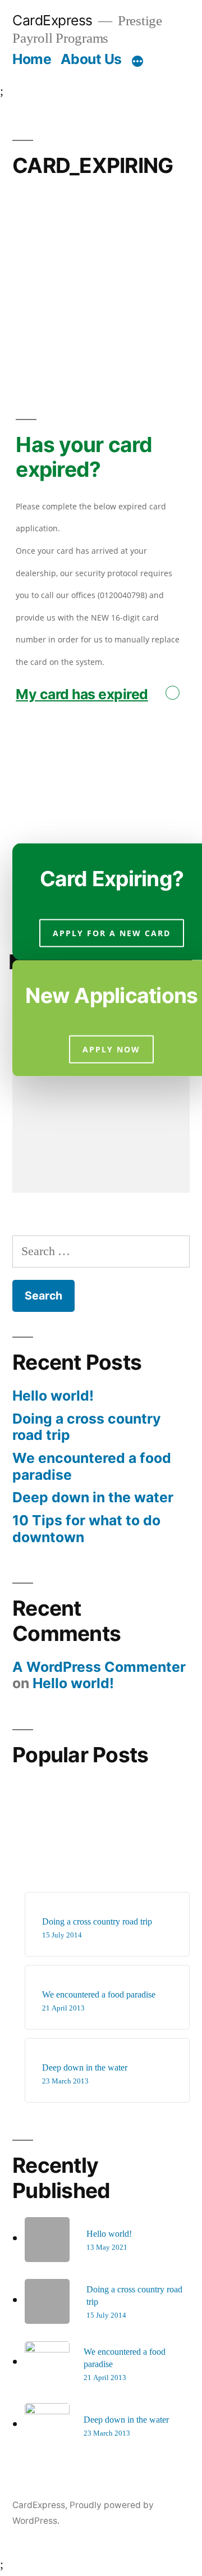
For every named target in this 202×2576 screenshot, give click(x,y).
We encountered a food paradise (92, 1466)
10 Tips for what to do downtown (86, 1529)
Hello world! (53, 1396)
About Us (91, 59)
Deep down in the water (93, 1497)
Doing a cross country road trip (87, 1427)
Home (32, 59)
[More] (137, 61)
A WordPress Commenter (99, 1667)
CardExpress (52, 20)
